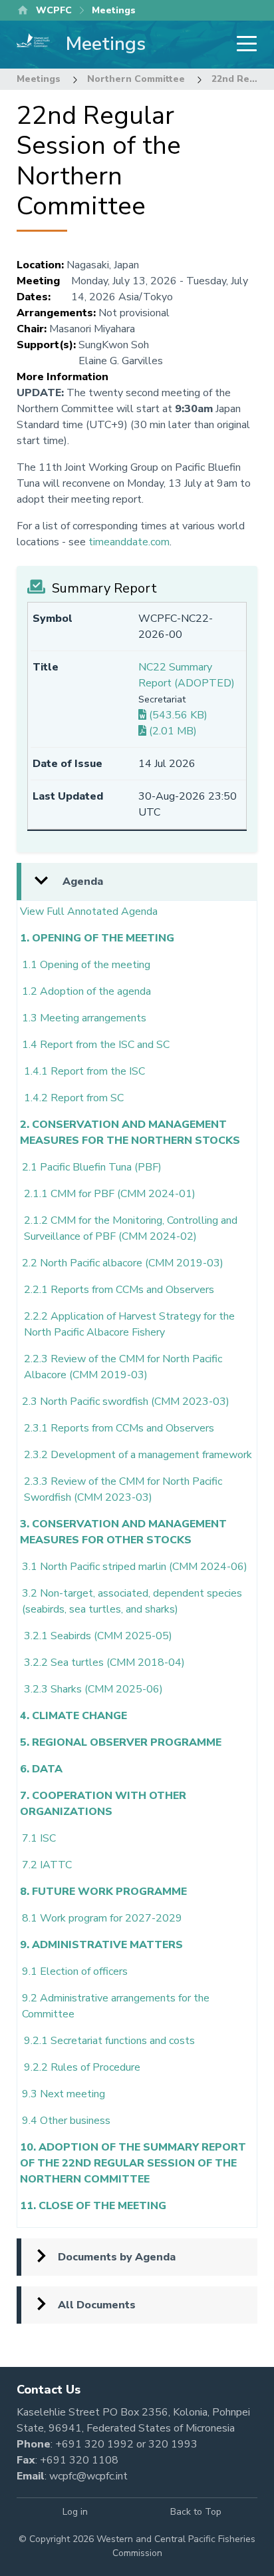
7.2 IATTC (47, 1865)
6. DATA (41, 1769)
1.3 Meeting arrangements (84, 1018)
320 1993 (173, 2444)
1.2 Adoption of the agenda (86, 991)
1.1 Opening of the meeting (86, 965)
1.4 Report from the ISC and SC (96, 1045)
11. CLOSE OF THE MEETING (93, 2206)
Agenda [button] (83, 882)
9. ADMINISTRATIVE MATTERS (101, 1945)
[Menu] (243, 45)
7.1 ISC (39, 1838)
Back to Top (196, 2512)
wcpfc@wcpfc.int (88, 2476)
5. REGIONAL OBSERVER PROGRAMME (121, 1742)
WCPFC (54, 10)
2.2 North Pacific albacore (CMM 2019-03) (123, 1263)
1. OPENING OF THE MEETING (97, 938)
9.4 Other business (66, 2121)
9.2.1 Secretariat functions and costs (109, 2041)
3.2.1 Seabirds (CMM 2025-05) (98, 1636)
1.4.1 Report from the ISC (84, 1071)
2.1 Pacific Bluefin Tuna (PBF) (92, 1167)
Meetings (39, 79)
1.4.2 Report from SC (74, 1098)
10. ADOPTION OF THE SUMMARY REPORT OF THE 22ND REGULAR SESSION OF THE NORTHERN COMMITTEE (133, 2163)
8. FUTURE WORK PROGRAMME (103, 1892)
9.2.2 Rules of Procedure (82, 2067)
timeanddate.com (129, 542)
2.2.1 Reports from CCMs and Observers (119, 1290)
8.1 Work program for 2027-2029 (102, 1918)
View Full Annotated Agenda (89, 911)
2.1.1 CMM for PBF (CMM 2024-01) (110, 1194)
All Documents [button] (97, 2305)
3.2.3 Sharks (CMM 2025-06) (93, 1689)
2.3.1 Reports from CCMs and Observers (119, 1428)
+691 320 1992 (94, 2444)
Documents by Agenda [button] (117, 2257)
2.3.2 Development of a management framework (138, 1455)
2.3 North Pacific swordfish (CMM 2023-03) (126, 1402)
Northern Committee (136, 79)
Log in (75, 2512)
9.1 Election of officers (75, 1971)
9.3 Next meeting (64, 2094)
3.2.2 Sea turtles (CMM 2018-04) (104, 1663)
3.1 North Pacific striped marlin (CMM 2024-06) (135, 1567)
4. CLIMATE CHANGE (73, 1716)
